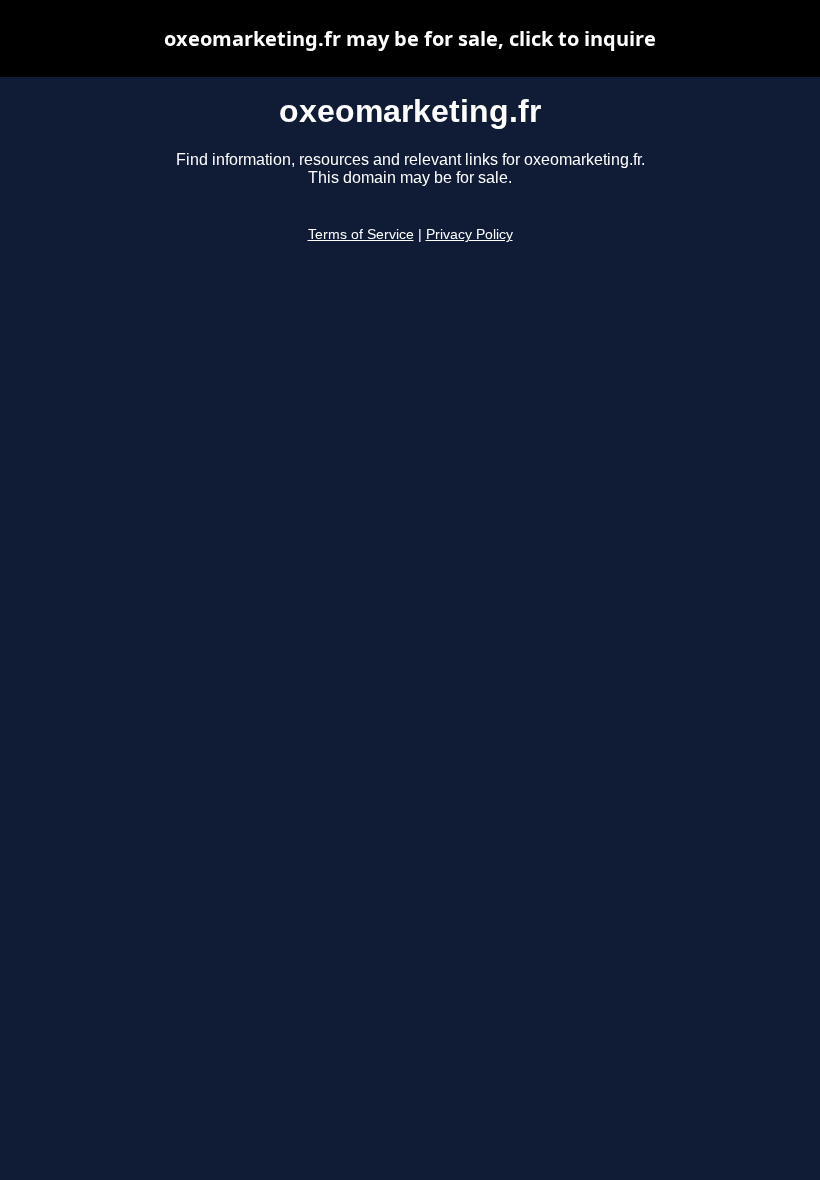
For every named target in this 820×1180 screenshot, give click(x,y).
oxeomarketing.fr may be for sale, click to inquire (410, 38)
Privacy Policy (469, 234)
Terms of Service (361, 234)
